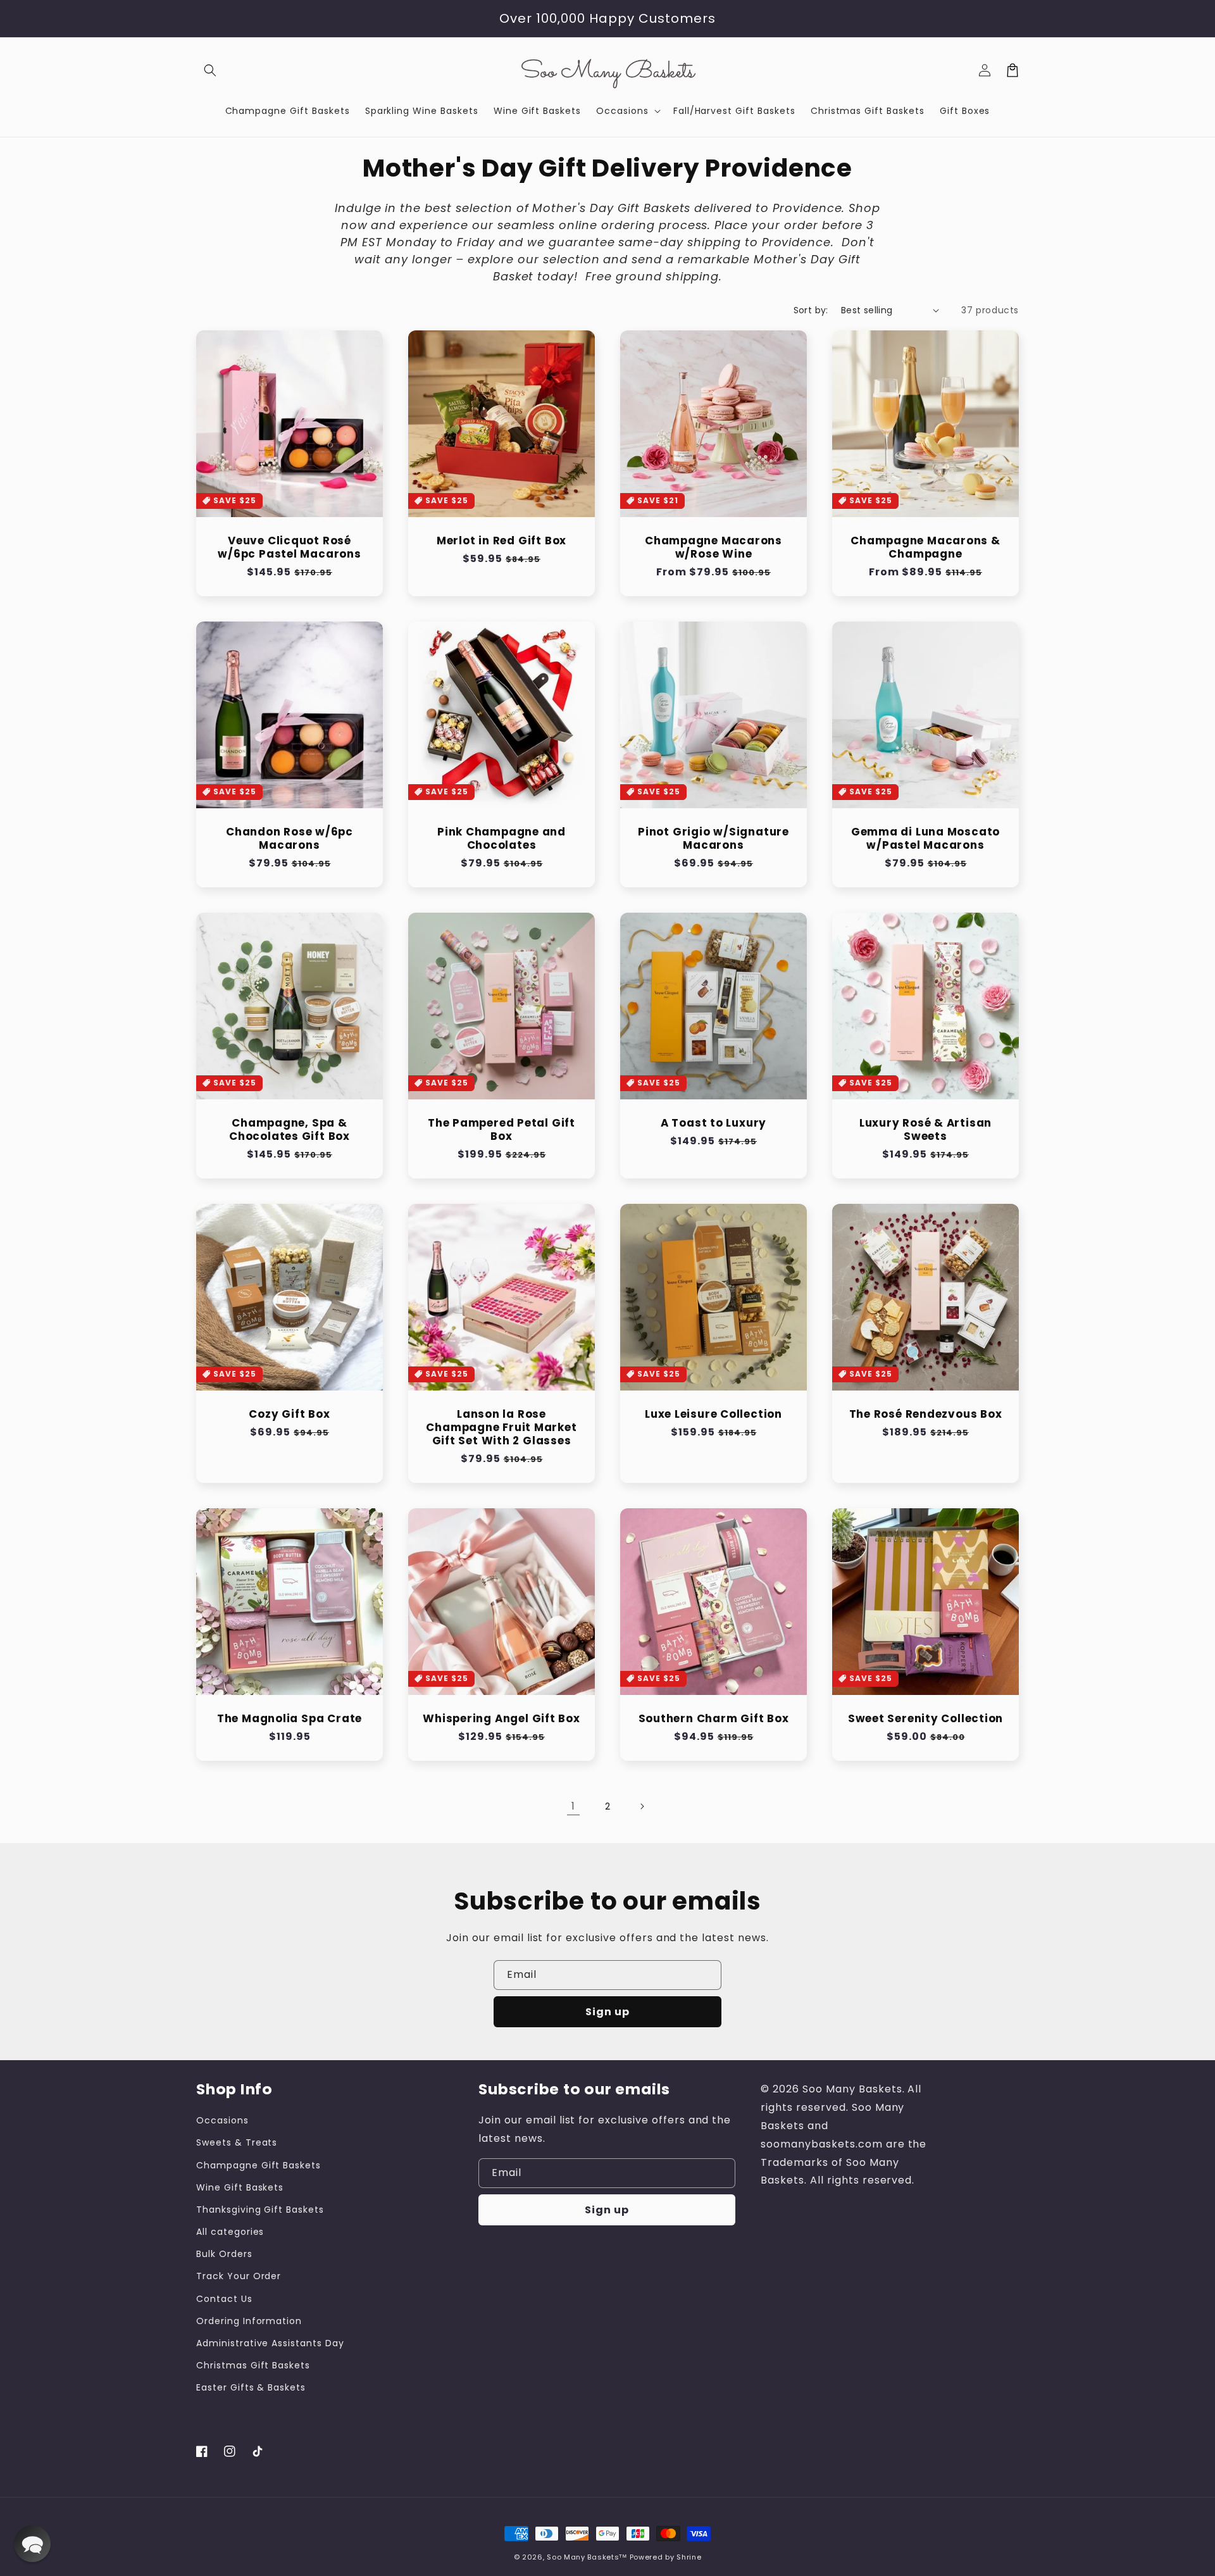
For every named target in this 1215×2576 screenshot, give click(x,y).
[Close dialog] (851, 1092)
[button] (32, 2544)
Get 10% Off (608, 1379)
